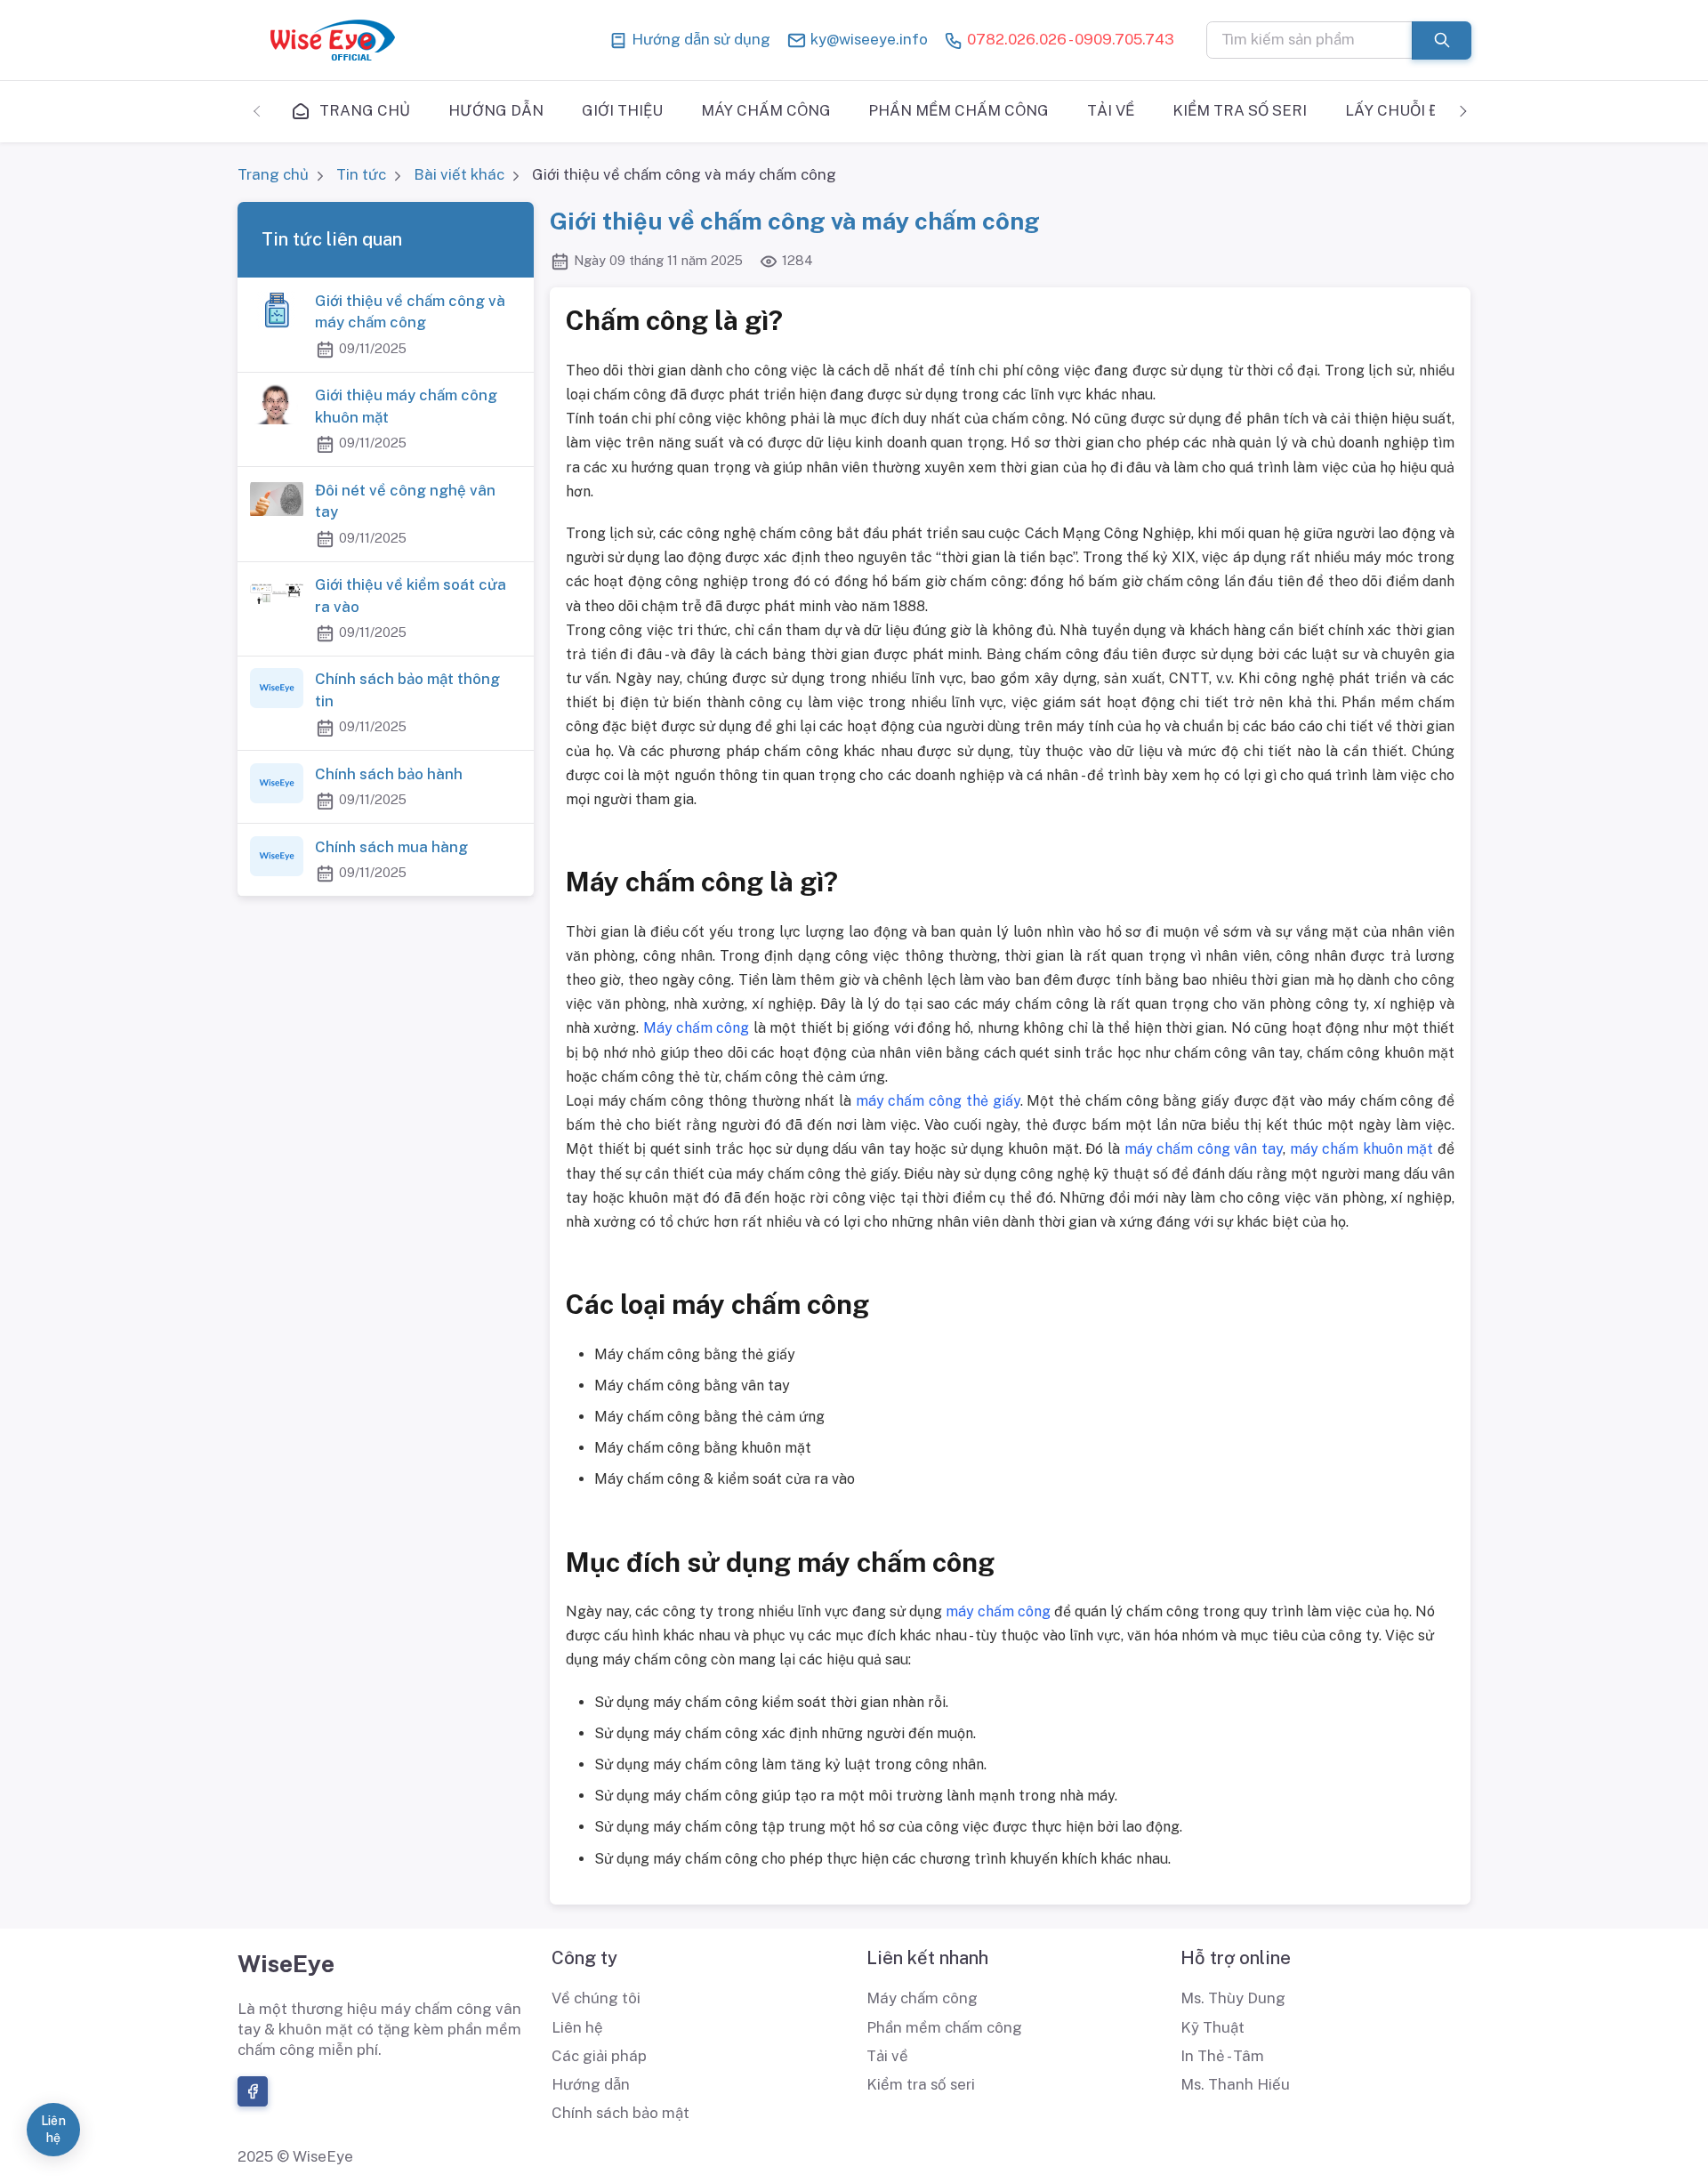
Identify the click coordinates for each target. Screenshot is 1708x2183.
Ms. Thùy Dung (1233, 1998)
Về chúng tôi (596, 1998)
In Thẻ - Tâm (1222, 2056)
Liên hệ (577, 2027)
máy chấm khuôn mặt (1362, 1149)
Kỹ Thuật (1213, 2027)
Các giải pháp (599, 2056)
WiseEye (286, 1963)
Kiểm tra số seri (921, 2084)
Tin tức (361, 174)
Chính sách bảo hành (389, 774)
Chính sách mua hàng (391, 847)
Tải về (887, 2056)
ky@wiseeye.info (867, 39)
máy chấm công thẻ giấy (938, 1101)
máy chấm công (998, 1611)
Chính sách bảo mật (620, 2113)
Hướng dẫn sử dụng (699, 39)
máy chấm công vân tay (1204, 1149)
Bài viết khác (459, 174)
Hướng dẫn (591, 2084)
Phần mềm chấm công (944, 2027)
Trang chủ (273, 174)
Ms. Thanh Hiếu (1235, 2084)
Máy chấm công (697, 1028)
